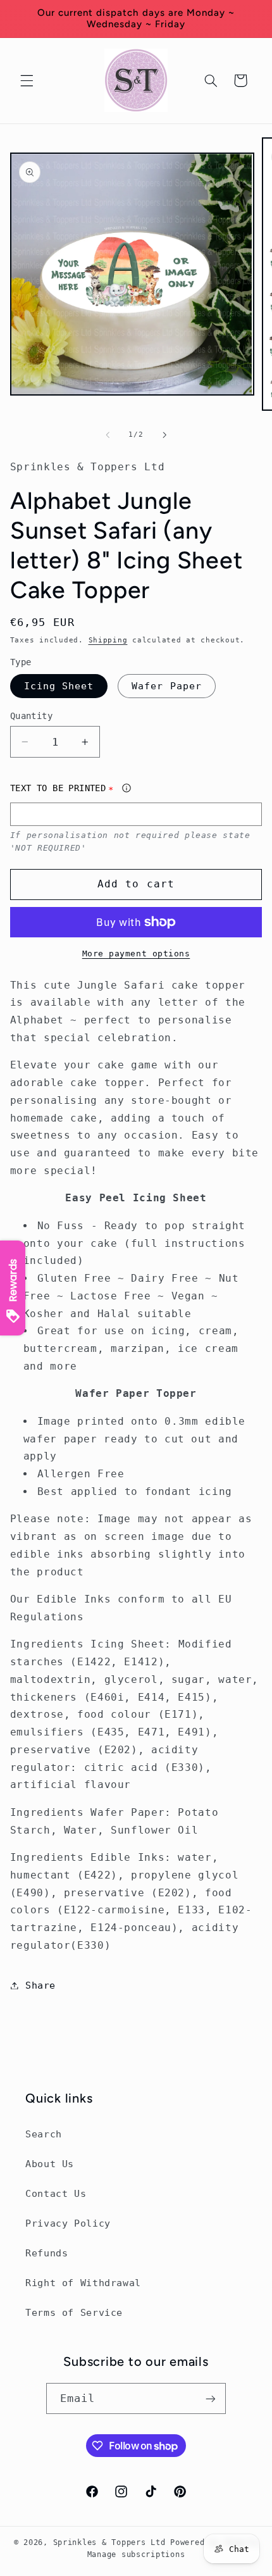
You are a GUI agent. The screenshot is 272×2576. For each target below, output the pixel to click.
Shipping (108, 640)
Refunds (46, 2253)
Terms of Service (74, 2312)
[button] (27, 80)
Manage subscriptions (136, 2554)
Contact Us (56, 2193)
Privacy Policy (68, 2223)
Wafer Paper (167, 686)
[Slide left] (108, 435)
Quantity (31, 716)
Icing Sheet (59, 686)
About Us (50, 2164)
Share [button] (40, 1985)
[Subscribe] (211, 2398)
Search (44, 2134)
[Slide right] (164, 435)
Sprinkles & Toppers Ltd (109, 2542)
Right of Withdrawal (83, 2283)
